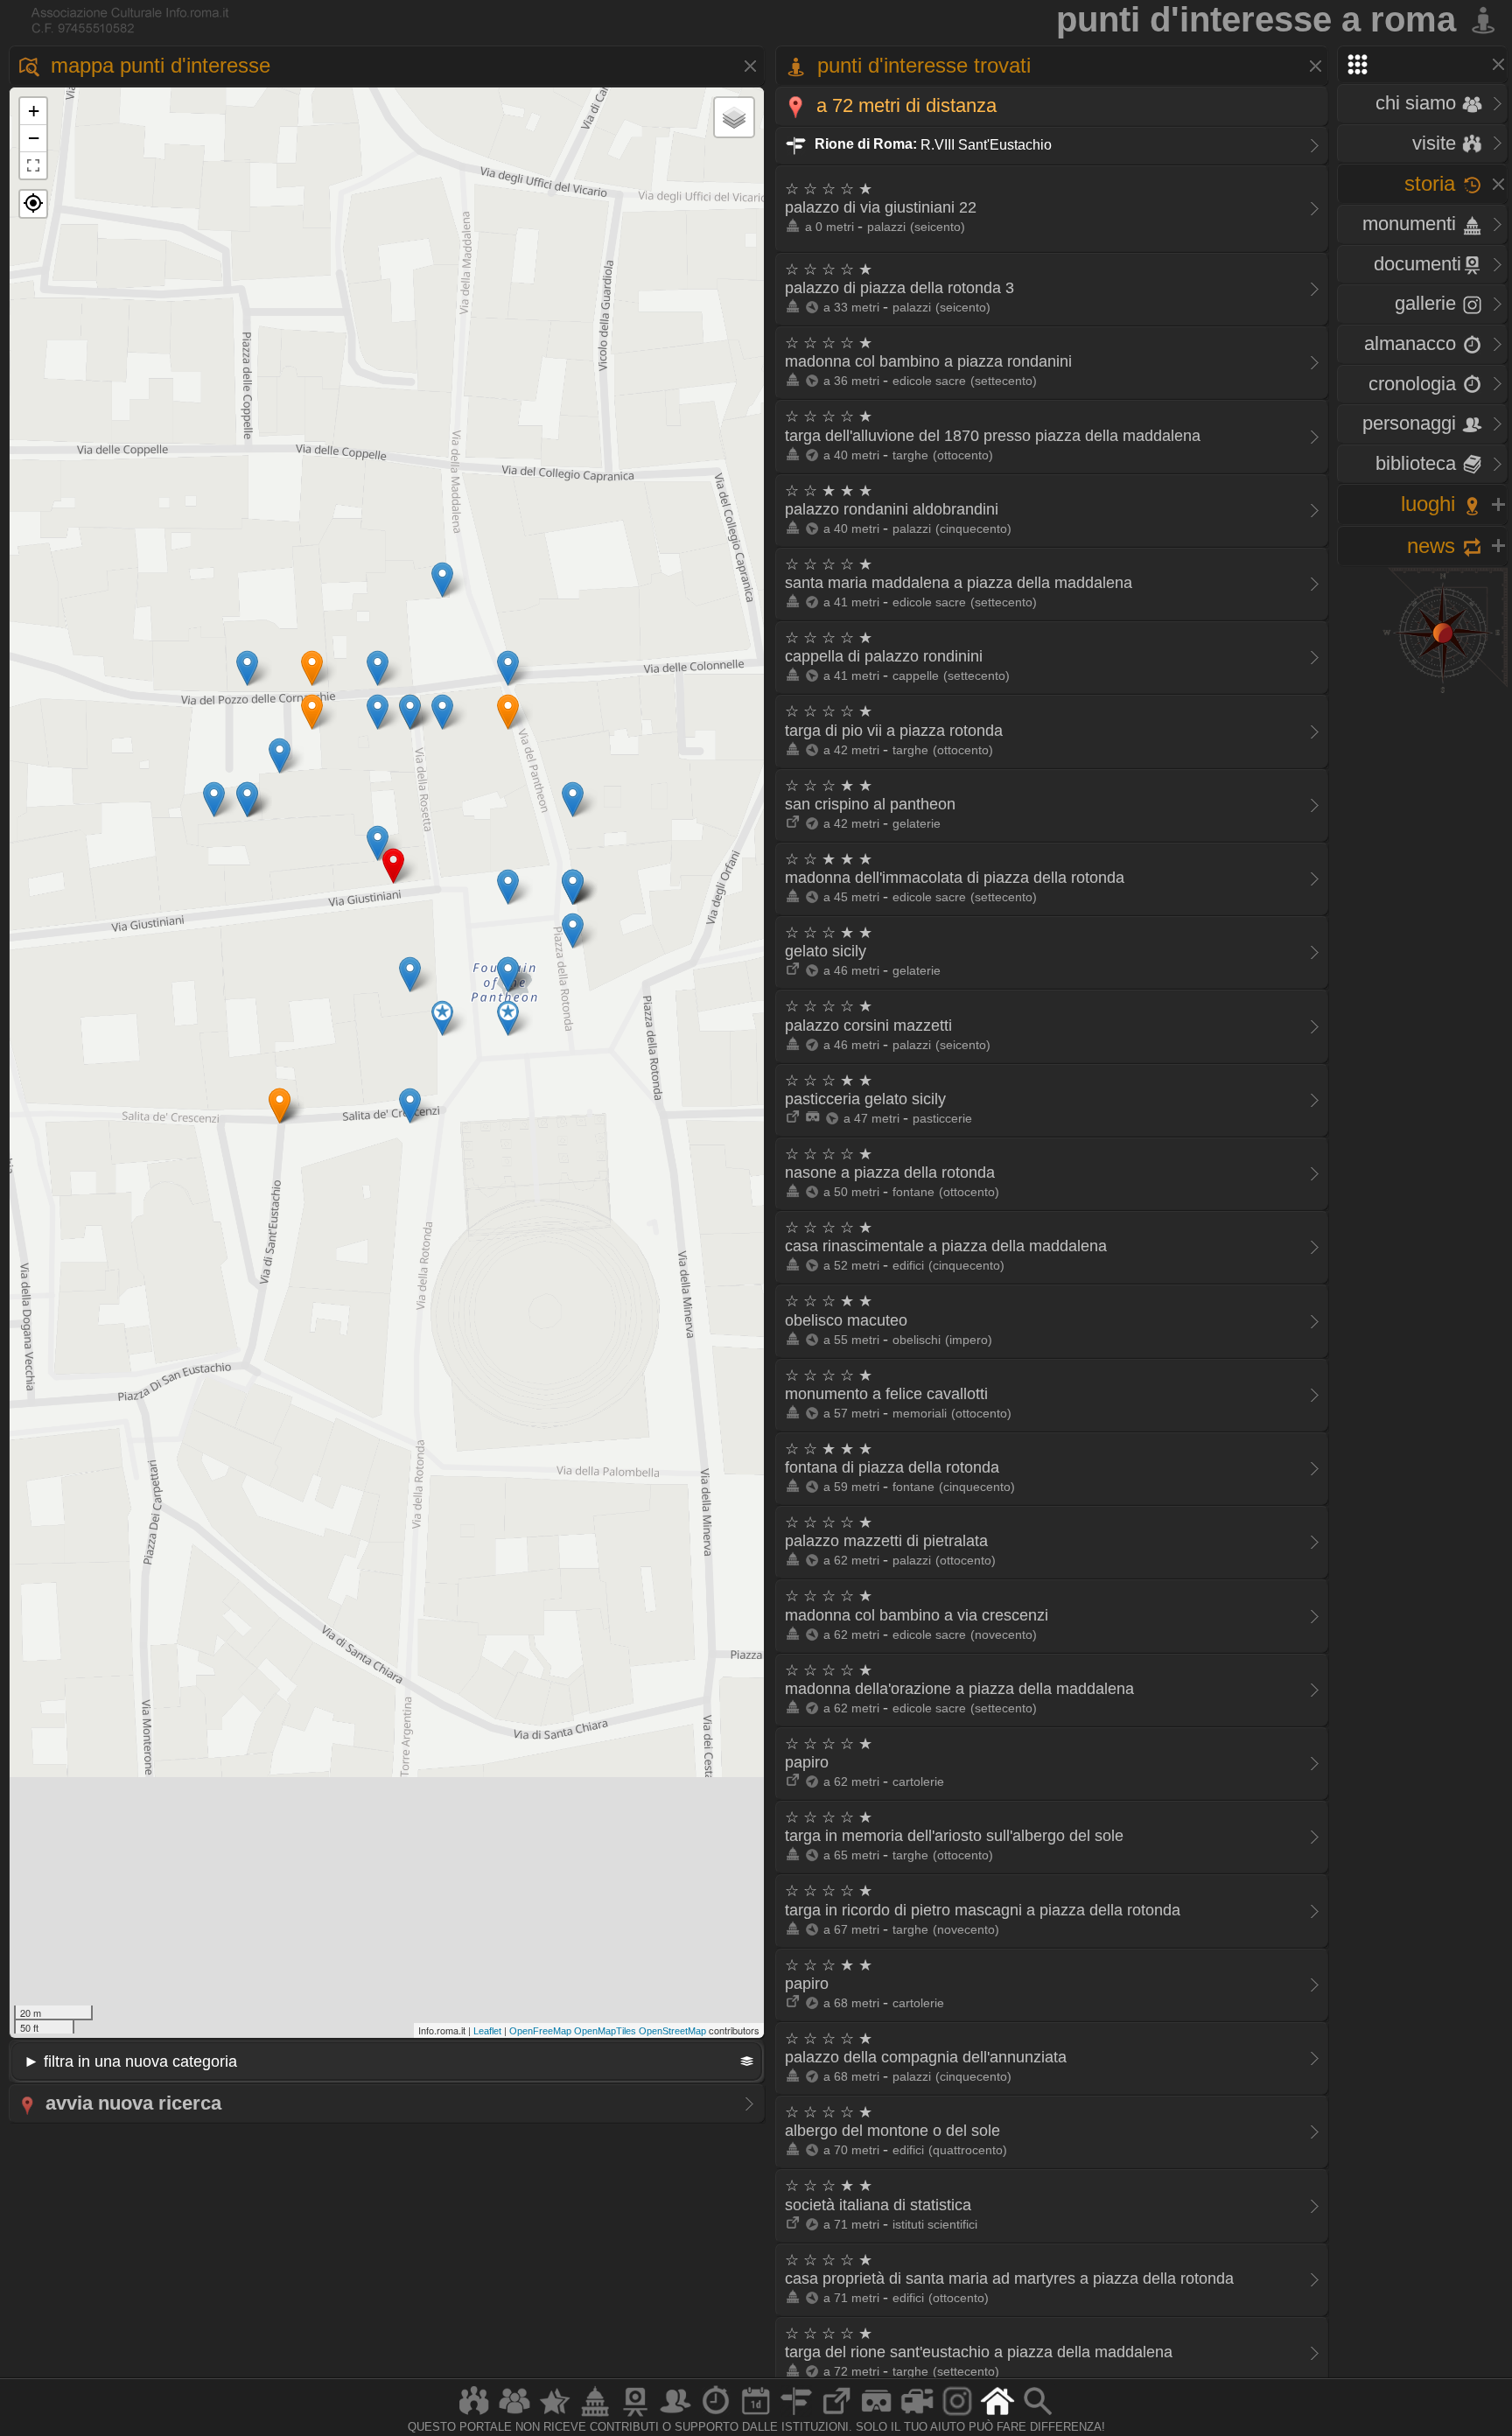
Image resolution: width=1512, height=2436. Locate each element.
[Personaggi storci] (675, 2415)
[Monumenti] (595, 2415)
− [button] (34, 138)
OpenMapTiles (605, 2031)
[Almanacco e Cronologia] (716, 2415)
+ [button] (34, 111)
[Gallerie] (957, 2415)
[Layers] (734, 117)
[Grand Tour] (555, 2415)
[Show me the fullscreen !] (33, 165)
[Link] (836, 2415)
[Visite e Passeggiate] (474, 2415)
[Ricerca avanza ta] (1038, 2415)
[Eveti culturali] (756, 2415)
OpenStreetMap (672, 2031)
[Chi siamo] (514, 2415)
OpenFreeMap (540, 2031)
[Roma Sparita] (635, 2415)
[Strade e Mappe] (796, 2415)
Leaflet (487, 2031)
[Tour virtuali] (877, 2415)
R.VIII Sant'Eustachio (931, 144)
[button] (33, 204)
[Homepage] (997, 2415)
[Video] (917, 2415)
